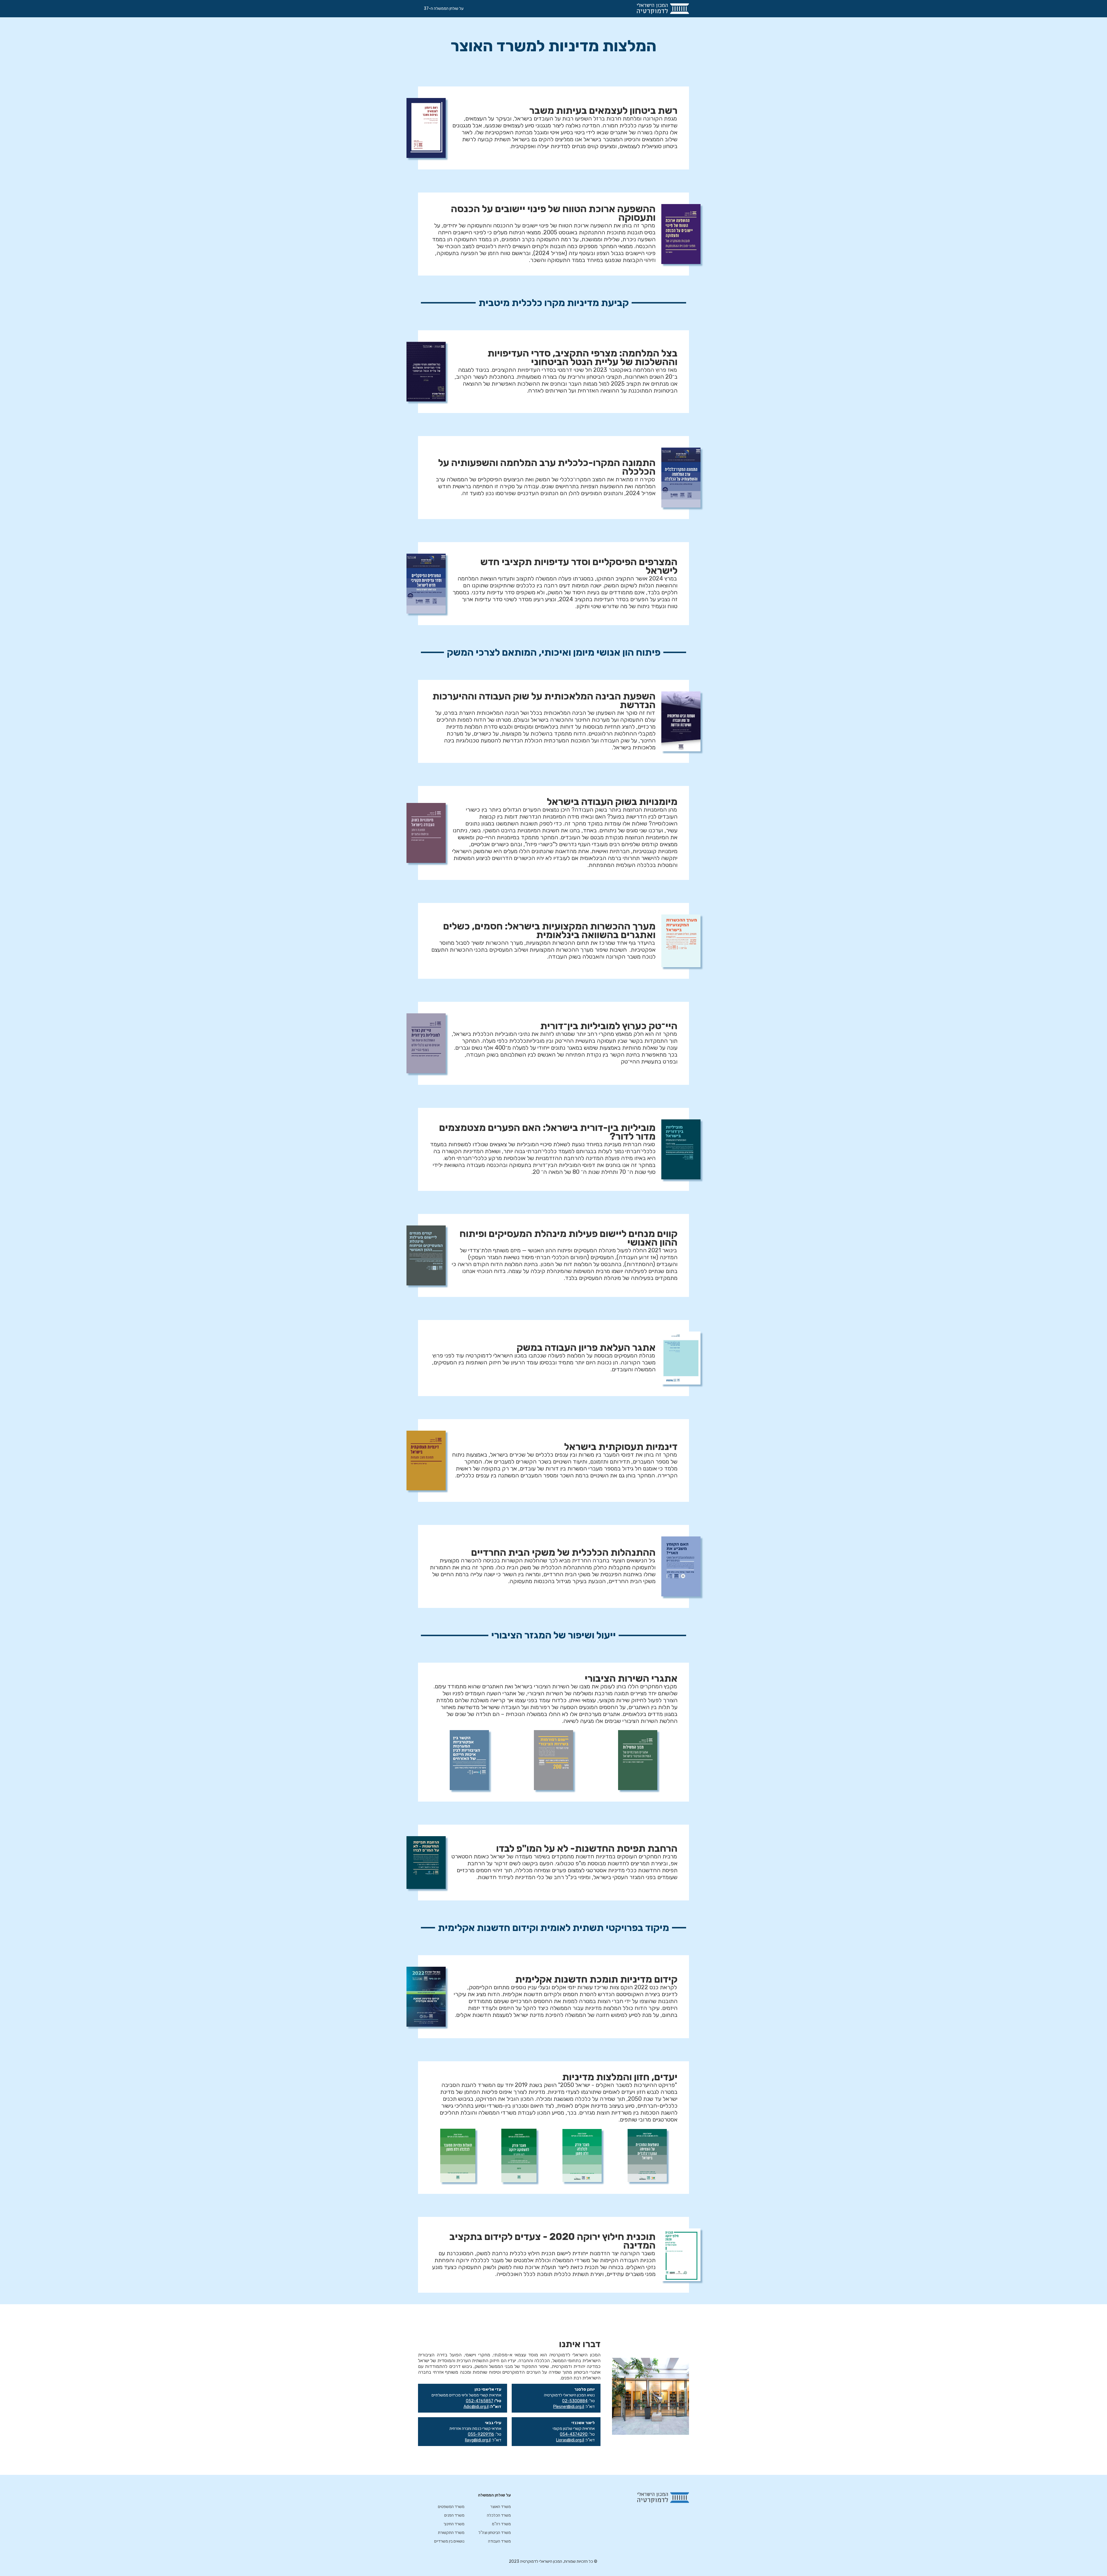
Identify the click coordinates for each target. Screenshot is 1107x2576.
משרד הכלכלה (499, 2515)
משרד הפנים (454, 2515)
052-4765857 (480, 2401)
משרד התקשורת (451, 2533)
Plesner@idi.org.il (569, 2407)
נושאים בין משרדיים (449, 2541)
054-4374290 (574, 2434)
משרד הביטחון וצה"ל (495, 2533)
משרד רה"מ (501, 2524)
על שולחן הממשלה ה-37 (444, 9)
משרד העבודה (499, 2541)
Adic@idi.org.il (476, 2407)
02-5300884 (575, 2401)
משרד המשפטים (451, 2507)
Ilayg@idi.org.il (478, 2440)
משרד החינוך (454, 2524)
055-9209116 (481, 2434)
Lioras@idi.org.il (570, 2440)
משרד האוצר (501, 2507)
